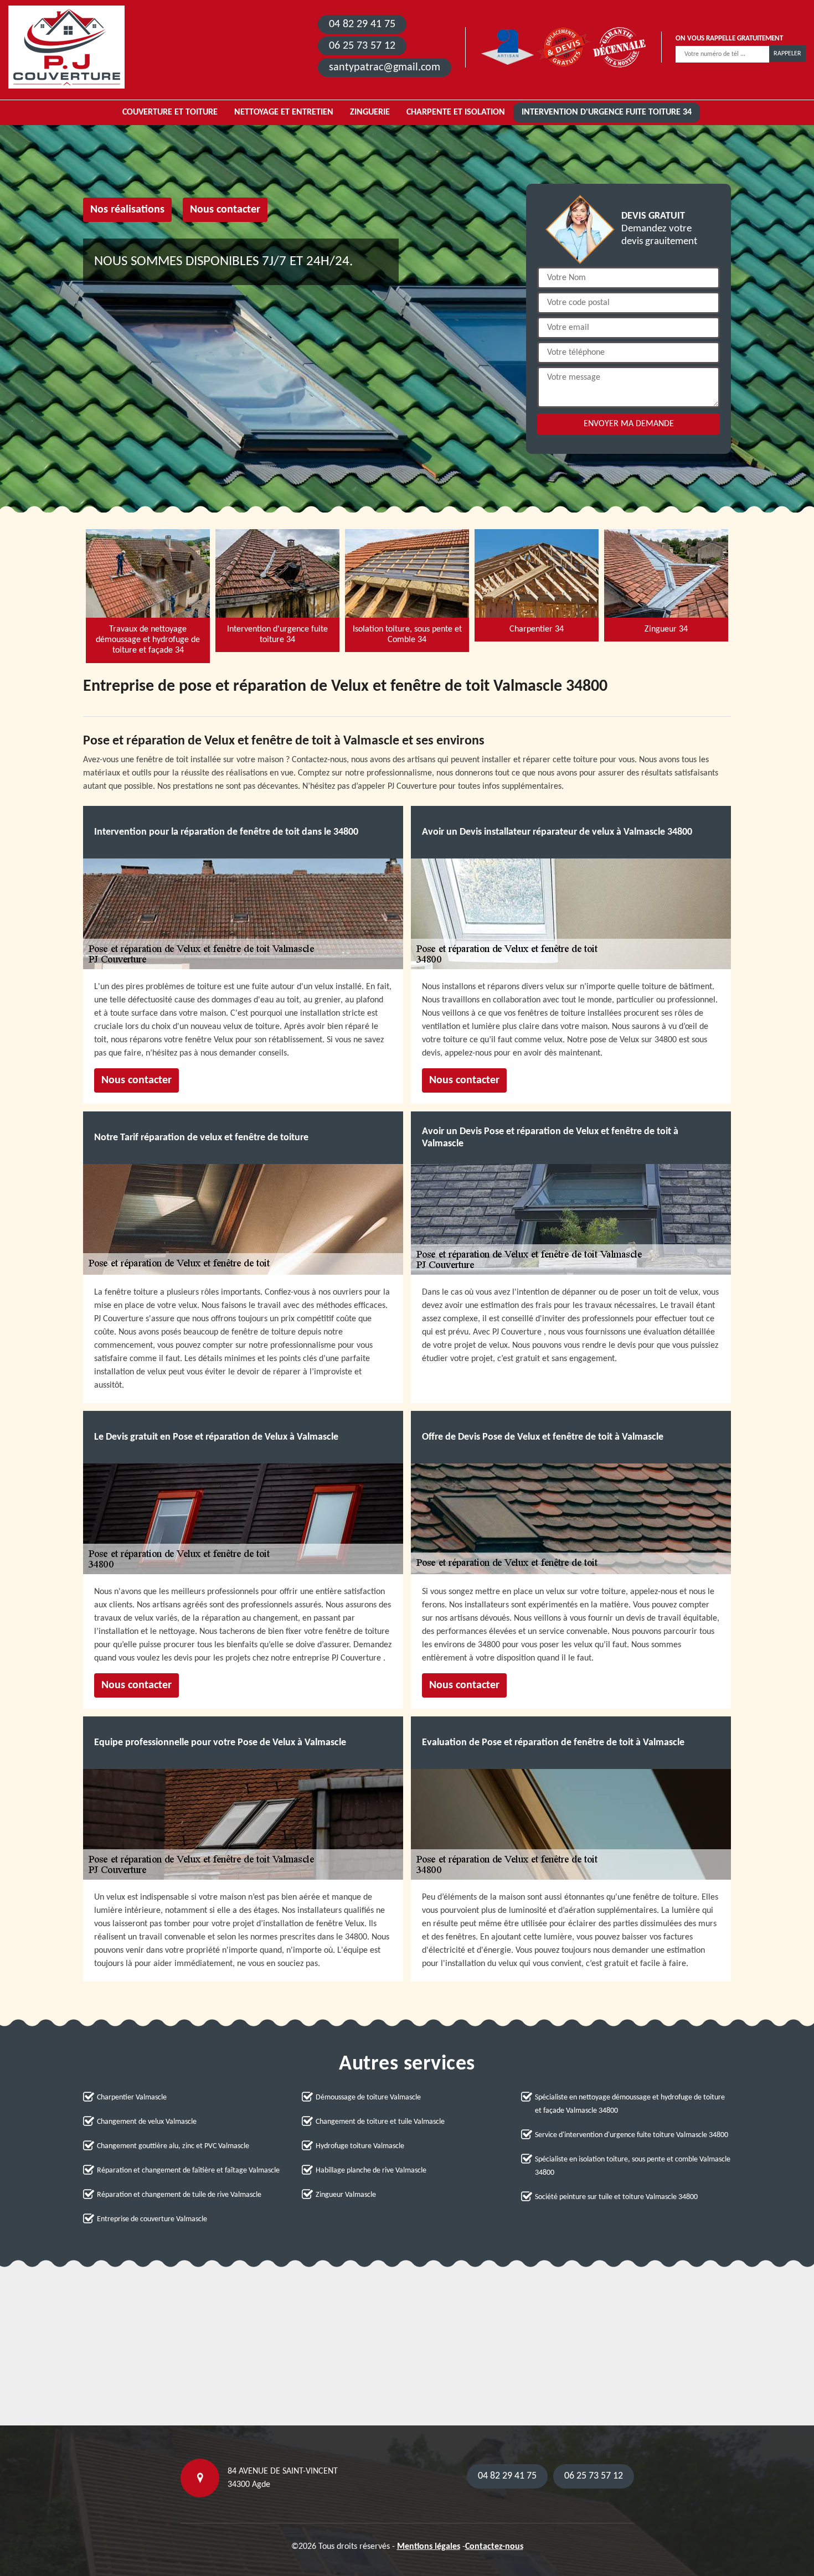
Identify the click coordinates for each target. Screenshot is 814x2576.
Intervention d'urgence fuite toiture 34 (607, 112)
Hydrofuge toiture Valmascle (360, 2146)
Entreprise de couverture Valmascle (152, 2219)
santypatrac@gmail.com (385, 68)
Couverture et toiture (170, 112)
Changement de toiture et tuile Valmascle (380, 2122)
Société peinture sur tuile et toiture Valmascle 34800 (616, 2197)
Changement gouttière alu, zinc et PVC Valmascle (173, 2146)
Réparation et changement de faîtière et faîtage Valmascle (188, 2171)
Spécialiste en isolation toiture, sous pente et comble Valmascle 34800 (633, 2166)
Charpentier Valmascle (132, 2097)
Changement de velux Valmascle (147, 2122)
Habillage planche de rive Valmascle (371, 2171)
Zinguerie (370, 112)
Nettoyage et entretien (284, 112)
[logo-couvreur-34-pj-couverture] (66, 47)
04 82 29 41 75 (362, 24)
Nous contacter (225, 210)
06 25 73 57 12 (362, 46)
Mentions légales (429, 2547)
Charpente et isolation (456, 112)
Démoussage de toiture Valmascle (368, 2097)
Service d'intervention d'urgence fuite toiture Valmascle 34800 (632, 2135)
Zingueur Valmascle (346, 2195)
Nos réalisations (127, 210)
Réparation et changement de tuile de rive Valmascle (179, 2195)
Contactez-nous (494, 2547)
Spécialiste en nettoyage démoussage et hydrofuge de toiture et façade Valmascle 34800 (630, 2104)
